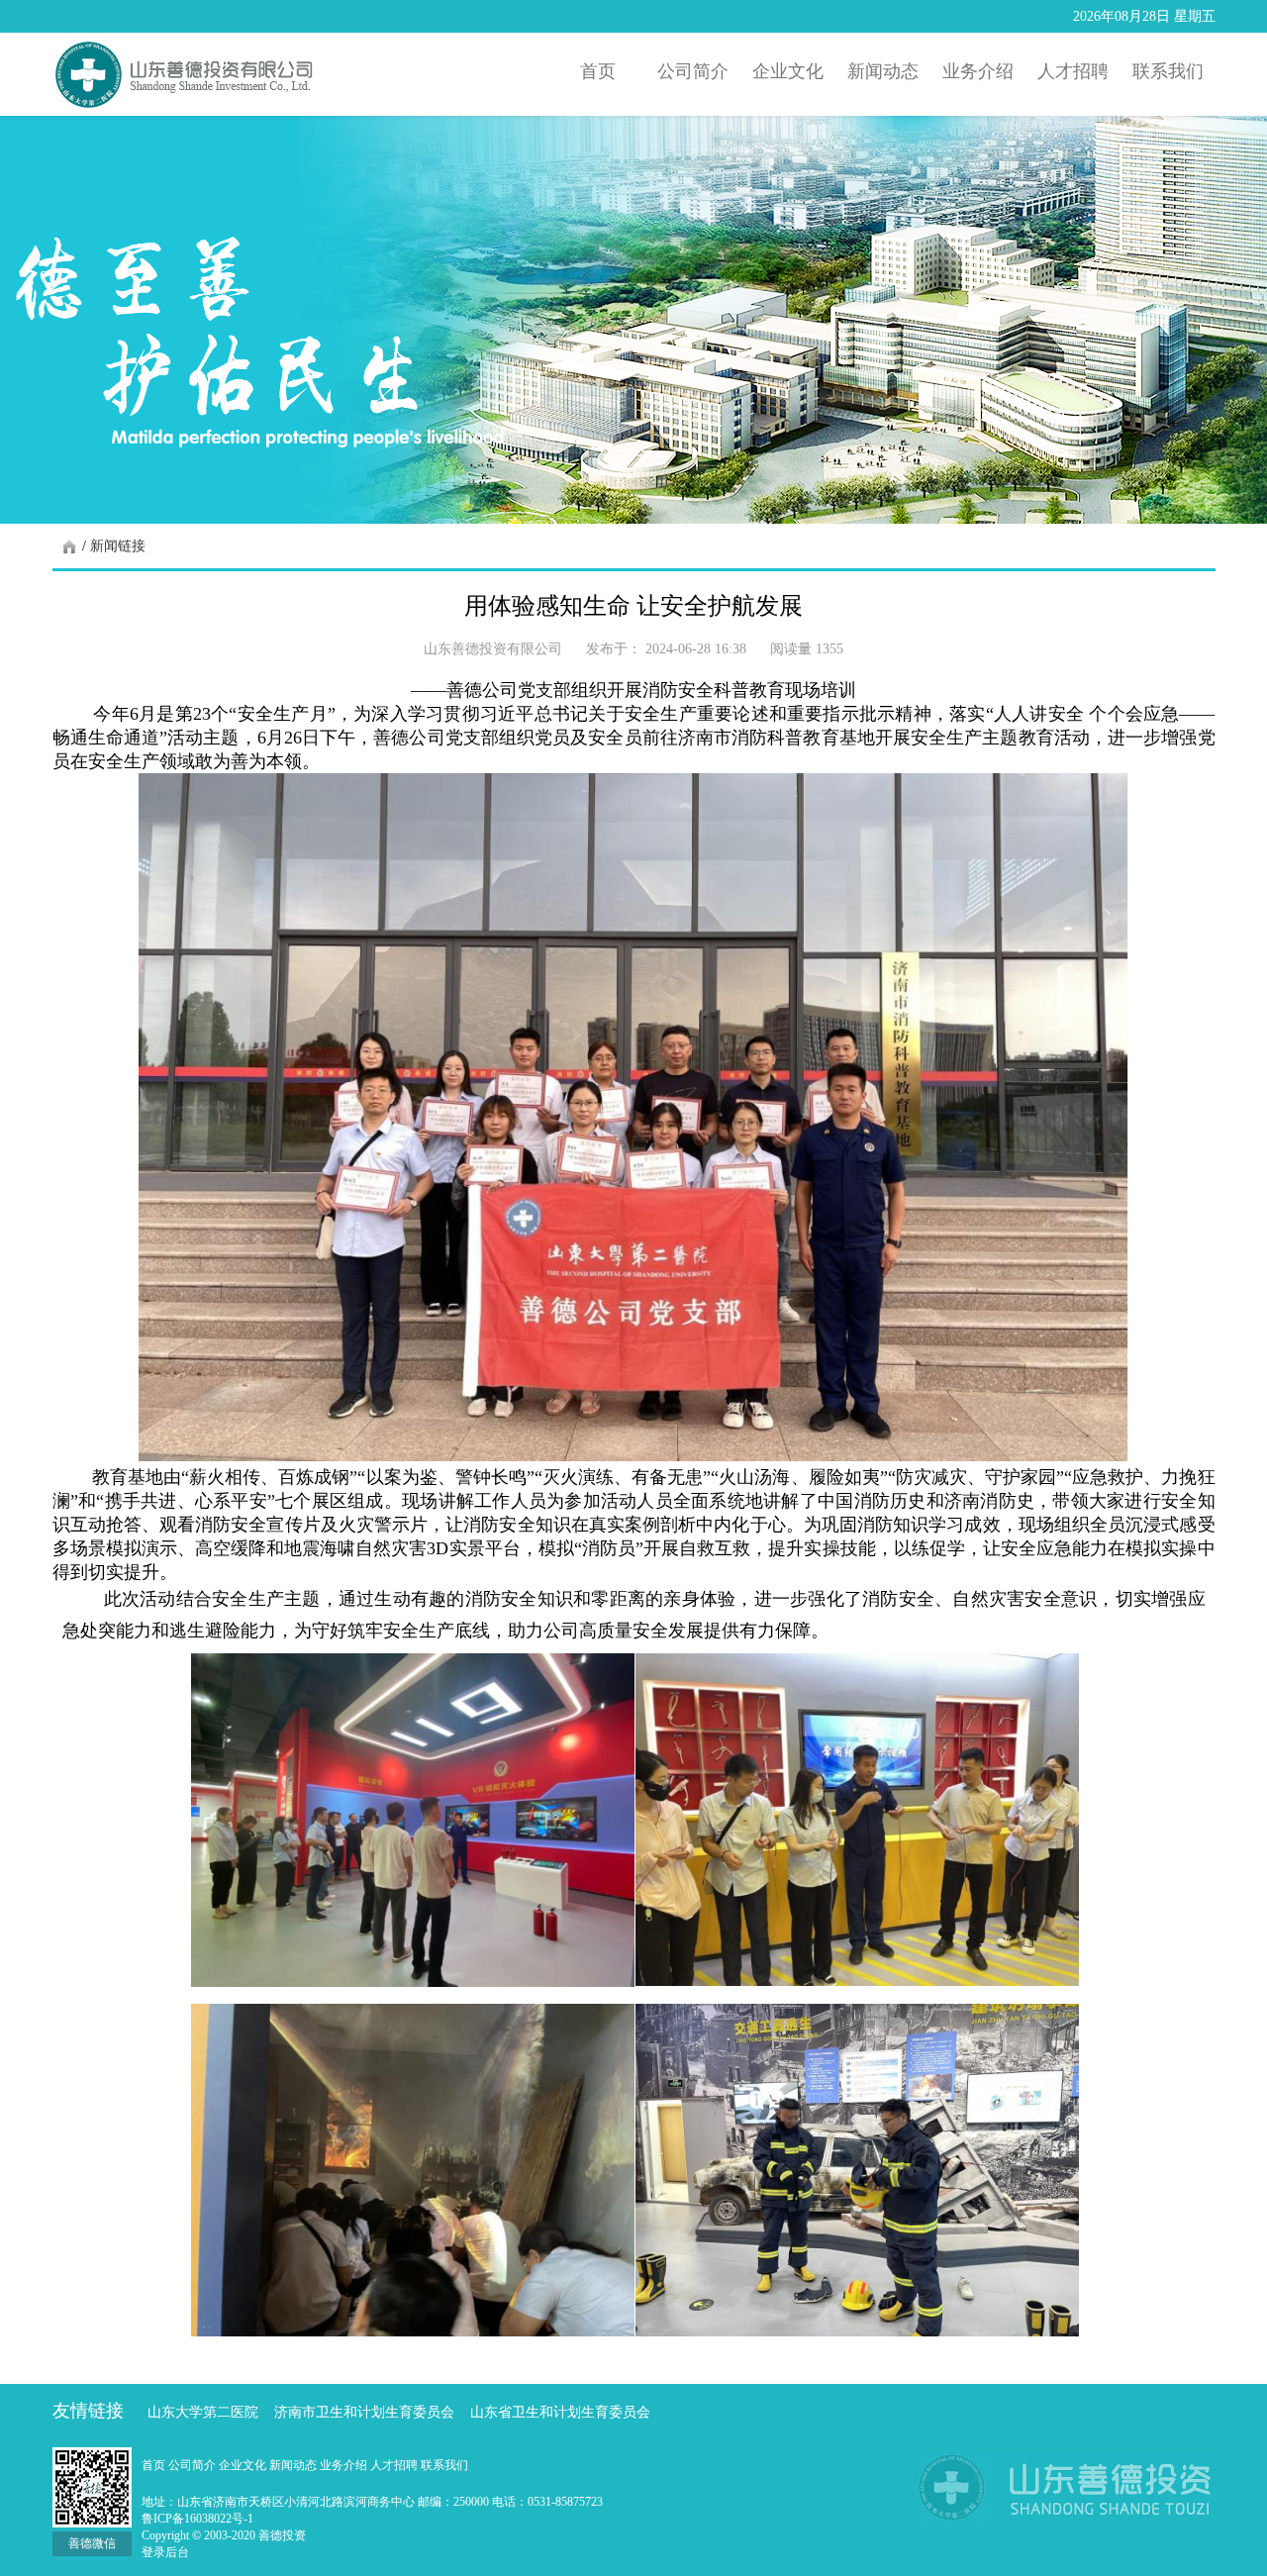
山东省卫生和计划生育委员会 (560, 2412)
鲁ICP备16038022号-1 (197, 2519)
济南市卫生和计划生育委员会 (364, 2412)
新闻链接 (118, 546)
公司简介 (194, 2465)
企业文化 (244, 2465)
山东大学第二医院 (203, 2412)
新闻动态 (294, 2465)
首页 (155, 2465)
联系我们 (444, 2465)
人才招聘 (395, 2465)
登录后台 (165, 2552)
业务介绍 (345, 2465)
